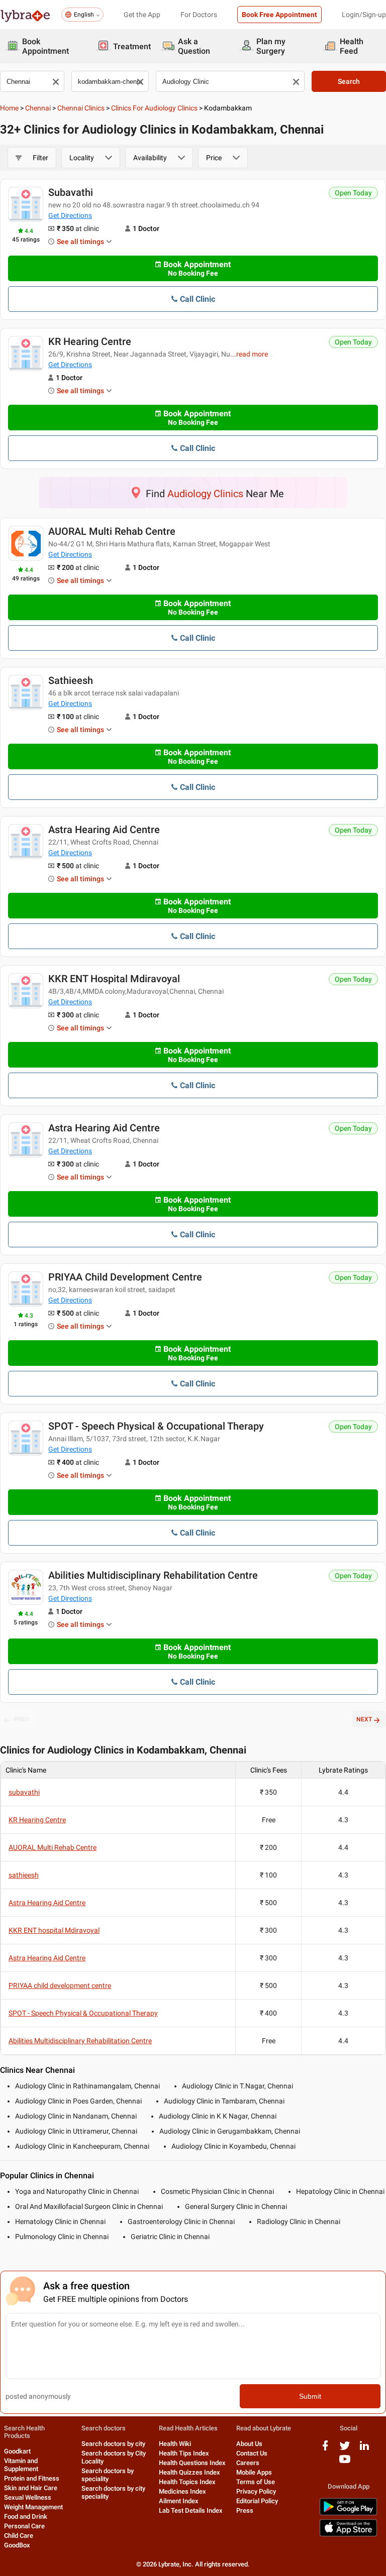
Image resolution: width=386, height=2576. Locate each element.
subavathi (71, 192)
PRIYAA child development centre (125, 1277)
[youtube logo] (345, 2463)
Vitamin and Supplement (21, 2465)
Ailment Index (179, 2501)
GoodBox (17, 2545)
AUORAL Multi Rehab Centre (112, 531)
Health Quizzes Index (189, 2472)
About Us (249, 2444)
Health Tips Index (184, 2453)
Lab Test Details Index (191, 2510)
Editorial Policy (257, 2501)
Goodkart (17, 2451)
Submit (310, 2396)
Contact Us (252, 2453)
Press (245, 2510)
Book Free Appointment (279, 15)
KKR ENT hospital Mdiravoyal (114, 979)
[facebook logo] (325, 2449)
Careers (248, 2463)
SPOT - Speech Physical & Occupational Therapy (156, 1426)
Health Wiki (175, 2444)
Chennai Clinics (81, 108)
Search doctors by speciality (108, 2475)
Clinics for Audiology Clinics (154, 108)
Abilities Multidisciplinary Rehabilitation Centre (153, 1575)
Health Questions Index (192, 2463)
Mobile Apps (254, 2472)
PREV (22, 1719)
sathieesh (71, 680)
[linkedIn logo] (364, 2449)
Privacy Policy (256, 2491)
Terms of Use (256, 2482)
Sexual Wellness (28, 2497)
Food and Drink (26, 2516)
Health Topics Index (187, 2482)
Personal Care (24, 2526)
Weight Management (33, 2507)
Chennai (38, 108)
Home (9, 108)
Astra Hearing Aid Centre (104, 830)
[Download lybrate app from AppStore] (348, 2535)
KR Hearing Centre (90, 341)
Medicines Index (182, 2491)
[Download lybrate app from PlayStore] (348, 2513)
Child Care (19, 2536)
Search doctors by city (113, 2444)
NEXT (364, 1719)
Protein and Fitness (32, 2478)
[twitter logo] (345, 2449)
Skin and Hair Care (31, 2488)
